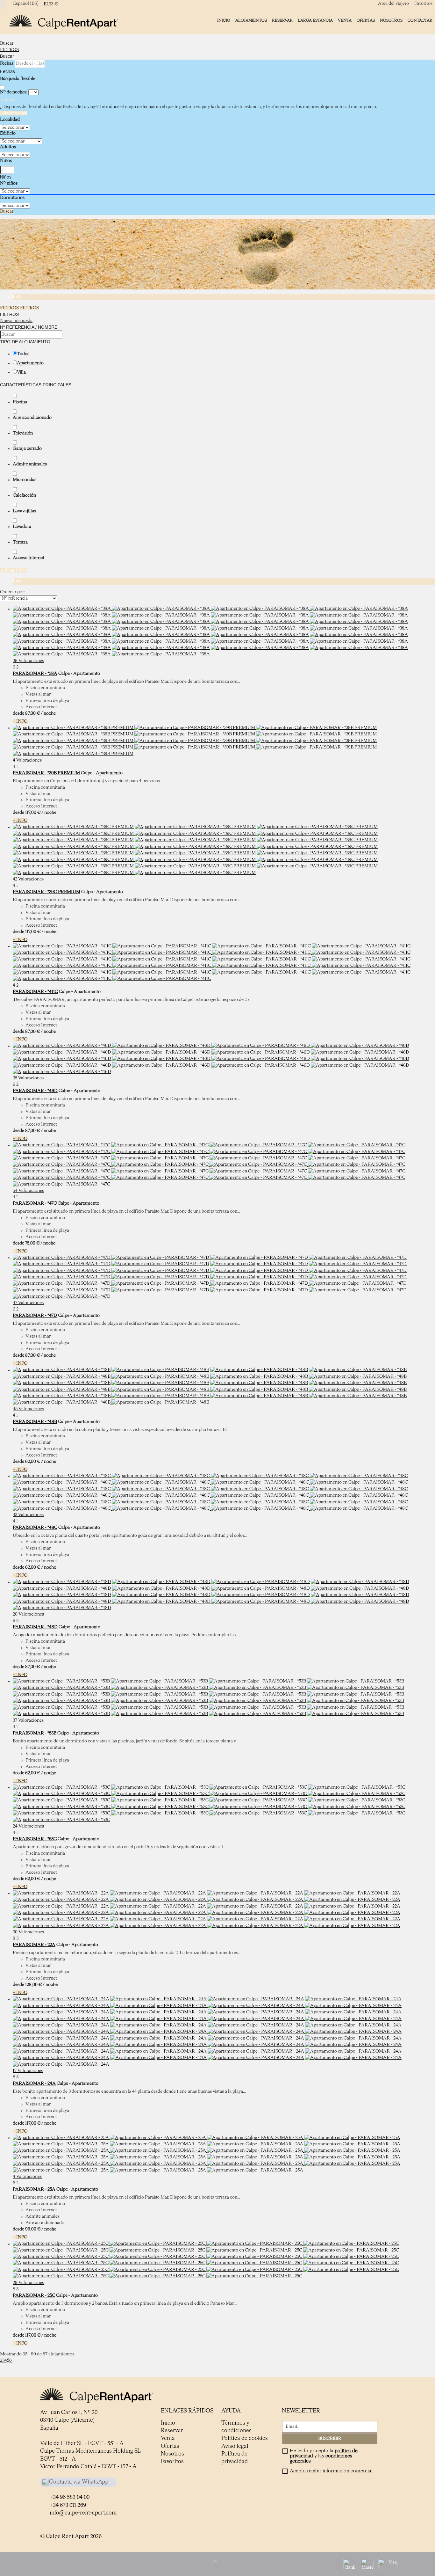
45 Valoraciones (28, 1409)
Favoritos (423, 4)
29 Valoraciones (28, 2283)
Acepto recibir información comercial (331, 2471)
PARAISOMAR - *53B (35, 1733)
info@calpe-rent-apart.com (83, 2513)
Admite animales (30, 464)
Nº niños (9, 183)
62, (33, 1462)
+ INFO (20, 721)
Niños (6, 161)
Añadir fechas (14, 113)
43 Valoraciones (28, 1515)
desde (18, 713)
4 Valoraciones (27, 760)
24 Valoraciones (28, 1826)
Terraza (20, 542)
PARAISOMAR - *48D (35, 1627)
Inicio (224, 21)
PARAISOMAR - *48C (35, 1528)
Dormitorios (12, 198)
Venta (345, 21)
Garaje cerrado (27, 449)
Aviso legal (235, 2446)
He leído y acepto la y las (324, 2456)
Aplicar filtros (14, 570)
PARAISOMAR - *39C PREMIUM (46, 892)
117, (33, 813)
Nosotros (391, 21)
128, (33, 1985)
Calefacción (24, 495)
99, (33, 2229)
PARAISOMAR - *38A (35, 674)
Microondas (25, 480)
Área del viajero (393, 4)
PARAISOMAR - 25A (34, 2189)
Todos (23, 354)
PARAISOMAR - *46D (35, 1091)
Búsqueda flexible (18, 79)
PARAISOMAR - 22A (34, 1945)
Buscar (7, 43)
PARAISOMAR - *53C (35, 1839)
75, (32, 1243)
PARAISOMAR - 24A (34, 2083)
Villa (21, 372)
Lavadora (22, 527)
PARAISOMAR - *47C (35, 1203)
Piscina (20, 402)
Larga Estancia (315, 21)
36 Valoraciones (28, 661)
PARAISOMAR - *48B (35, 1422)
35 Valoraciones (28, 1078)
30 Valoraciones (28, 1932)
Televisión (23, 433)
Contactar (420, 21)
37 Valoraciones (28, 1720)
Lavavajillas (24, 511)
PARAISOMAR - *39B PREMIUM (46, 773)
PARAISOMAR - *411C (35, 992)
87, (32, 713)
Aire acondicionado (32, 418)
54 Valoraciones (28, 1191)
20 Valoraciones (28, 1614)
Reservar (282, 21)
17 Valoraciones (28, 2071)
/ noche (48, 713)
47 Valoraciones (28, 1303)
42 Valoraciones (28, 879)
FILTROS (9, 50)
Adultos (8, 147)
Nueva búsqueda (16, 321)
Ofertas (366, 21)
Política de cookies (245, 2438)
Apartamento (30, 363)
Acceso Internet (29, 558)
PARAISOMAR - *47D (35, 1316)
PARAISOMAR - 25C (34, 2295)
